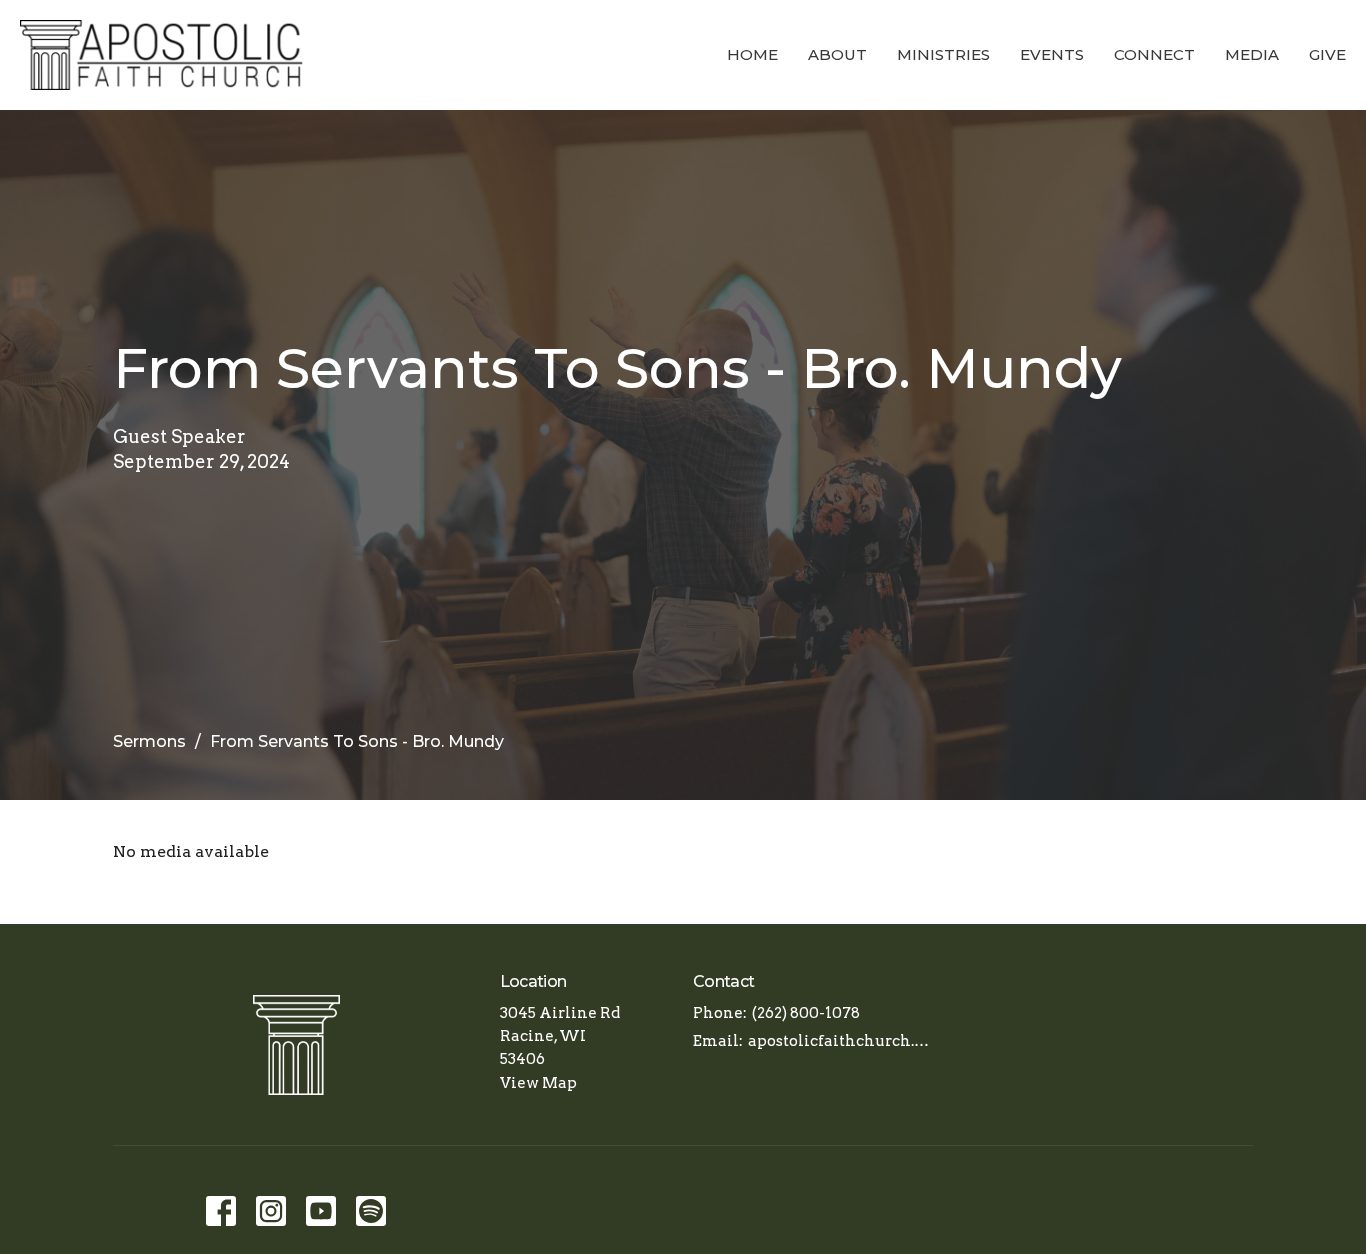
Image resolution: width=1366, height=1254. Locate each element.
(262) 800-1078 (806, 1013)
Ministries (943, 54)
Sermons (149, 741)
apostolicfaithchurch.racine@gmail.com (839, 1041)
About (837, 54)
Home (752, 54)
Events (1052, 54)
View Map (538, 1083)
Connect (1154, 54)
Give (1327, 54)
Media (1252, 54)
